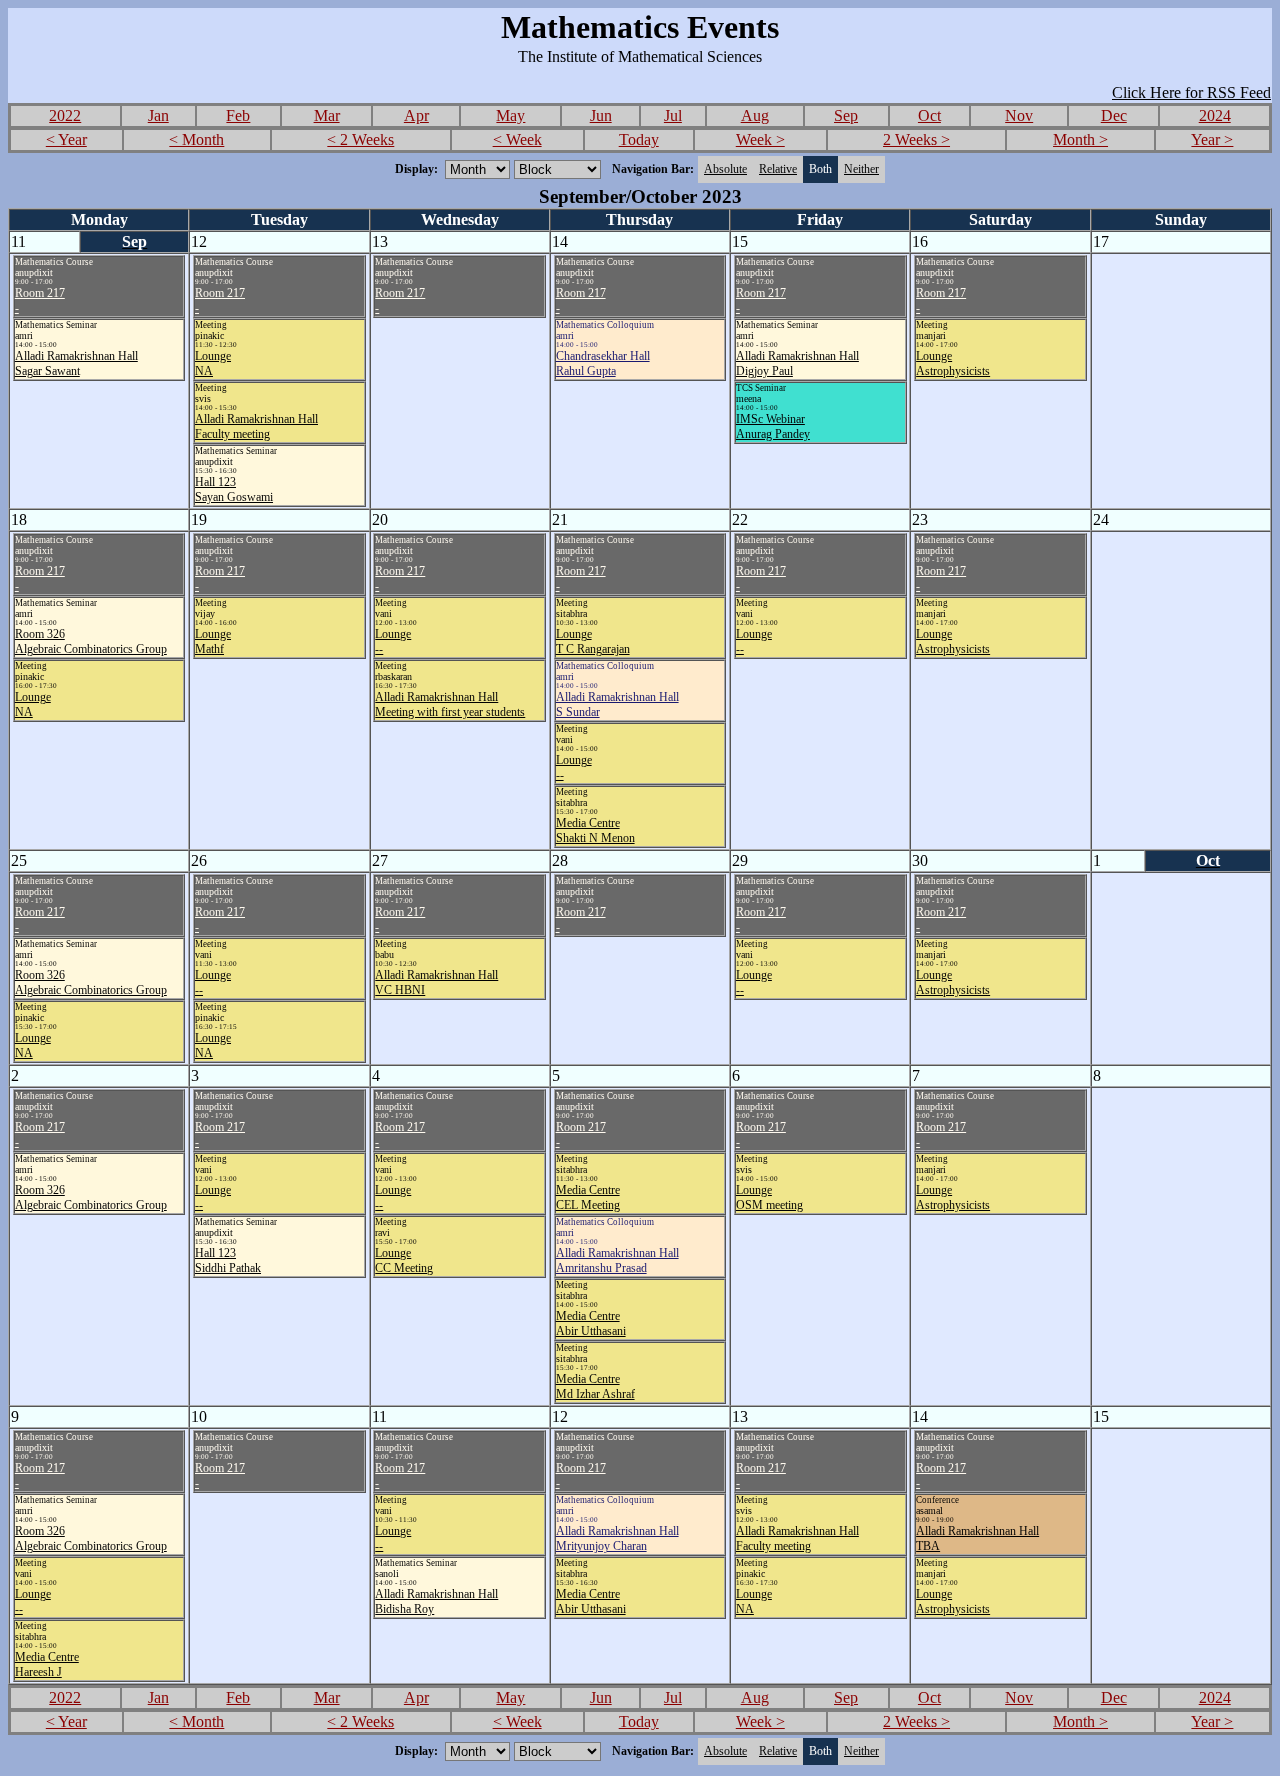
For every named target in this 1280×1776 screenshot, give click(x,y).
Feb (238, 115)
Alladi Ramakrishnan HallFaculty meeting (256, 426)
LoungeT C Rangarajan (593, 641)
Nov (1019, 115)
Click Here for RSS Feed (1191, 92)
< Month (196, 139)
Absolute (725, 169)
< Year (66, 139)
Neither (861, 169)
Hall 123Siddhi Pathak (228, 1260)
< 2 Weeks (360, 139)
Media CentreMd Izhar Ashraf (595, 1386)
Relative (778, 169)
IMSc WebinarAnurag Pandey (773, 426)
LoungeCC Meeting (404, 1260)
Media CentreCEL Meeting (588, 1197)
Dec (1114, 115)
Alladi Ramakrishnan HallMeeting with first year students (450, 704)
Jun (601, 115)
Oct (929, 115)
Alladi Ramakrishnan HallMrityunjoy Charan (617, 1538)
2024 (1215, 115)
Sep (846, 115)
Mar (327, 115)
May (510, 115)
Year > (1212, 139)
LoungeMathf (213, 641)
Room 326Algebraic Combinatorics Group (91, 641)
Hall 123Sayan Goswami (234, 489)
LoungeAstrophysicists (953, 363)
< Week (517, 139)
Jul (673, 115)
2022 (65, 115)
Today (639, 139)
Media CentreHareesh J (47, 1664)
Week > (760, 139)
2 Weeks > (916, 139)
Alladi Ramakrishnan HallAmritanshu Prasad (617, 1260)
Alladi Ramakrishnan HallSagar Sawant (76, 363)
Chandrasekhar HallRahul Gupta (603, 363)
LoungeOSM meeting (769, 1197)
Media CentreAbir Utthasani (591, 1323)
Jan (158, 115)
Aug (755, 115)
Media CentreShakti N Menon (595, 830)
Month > (1080, 139)
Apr (416, 115)
